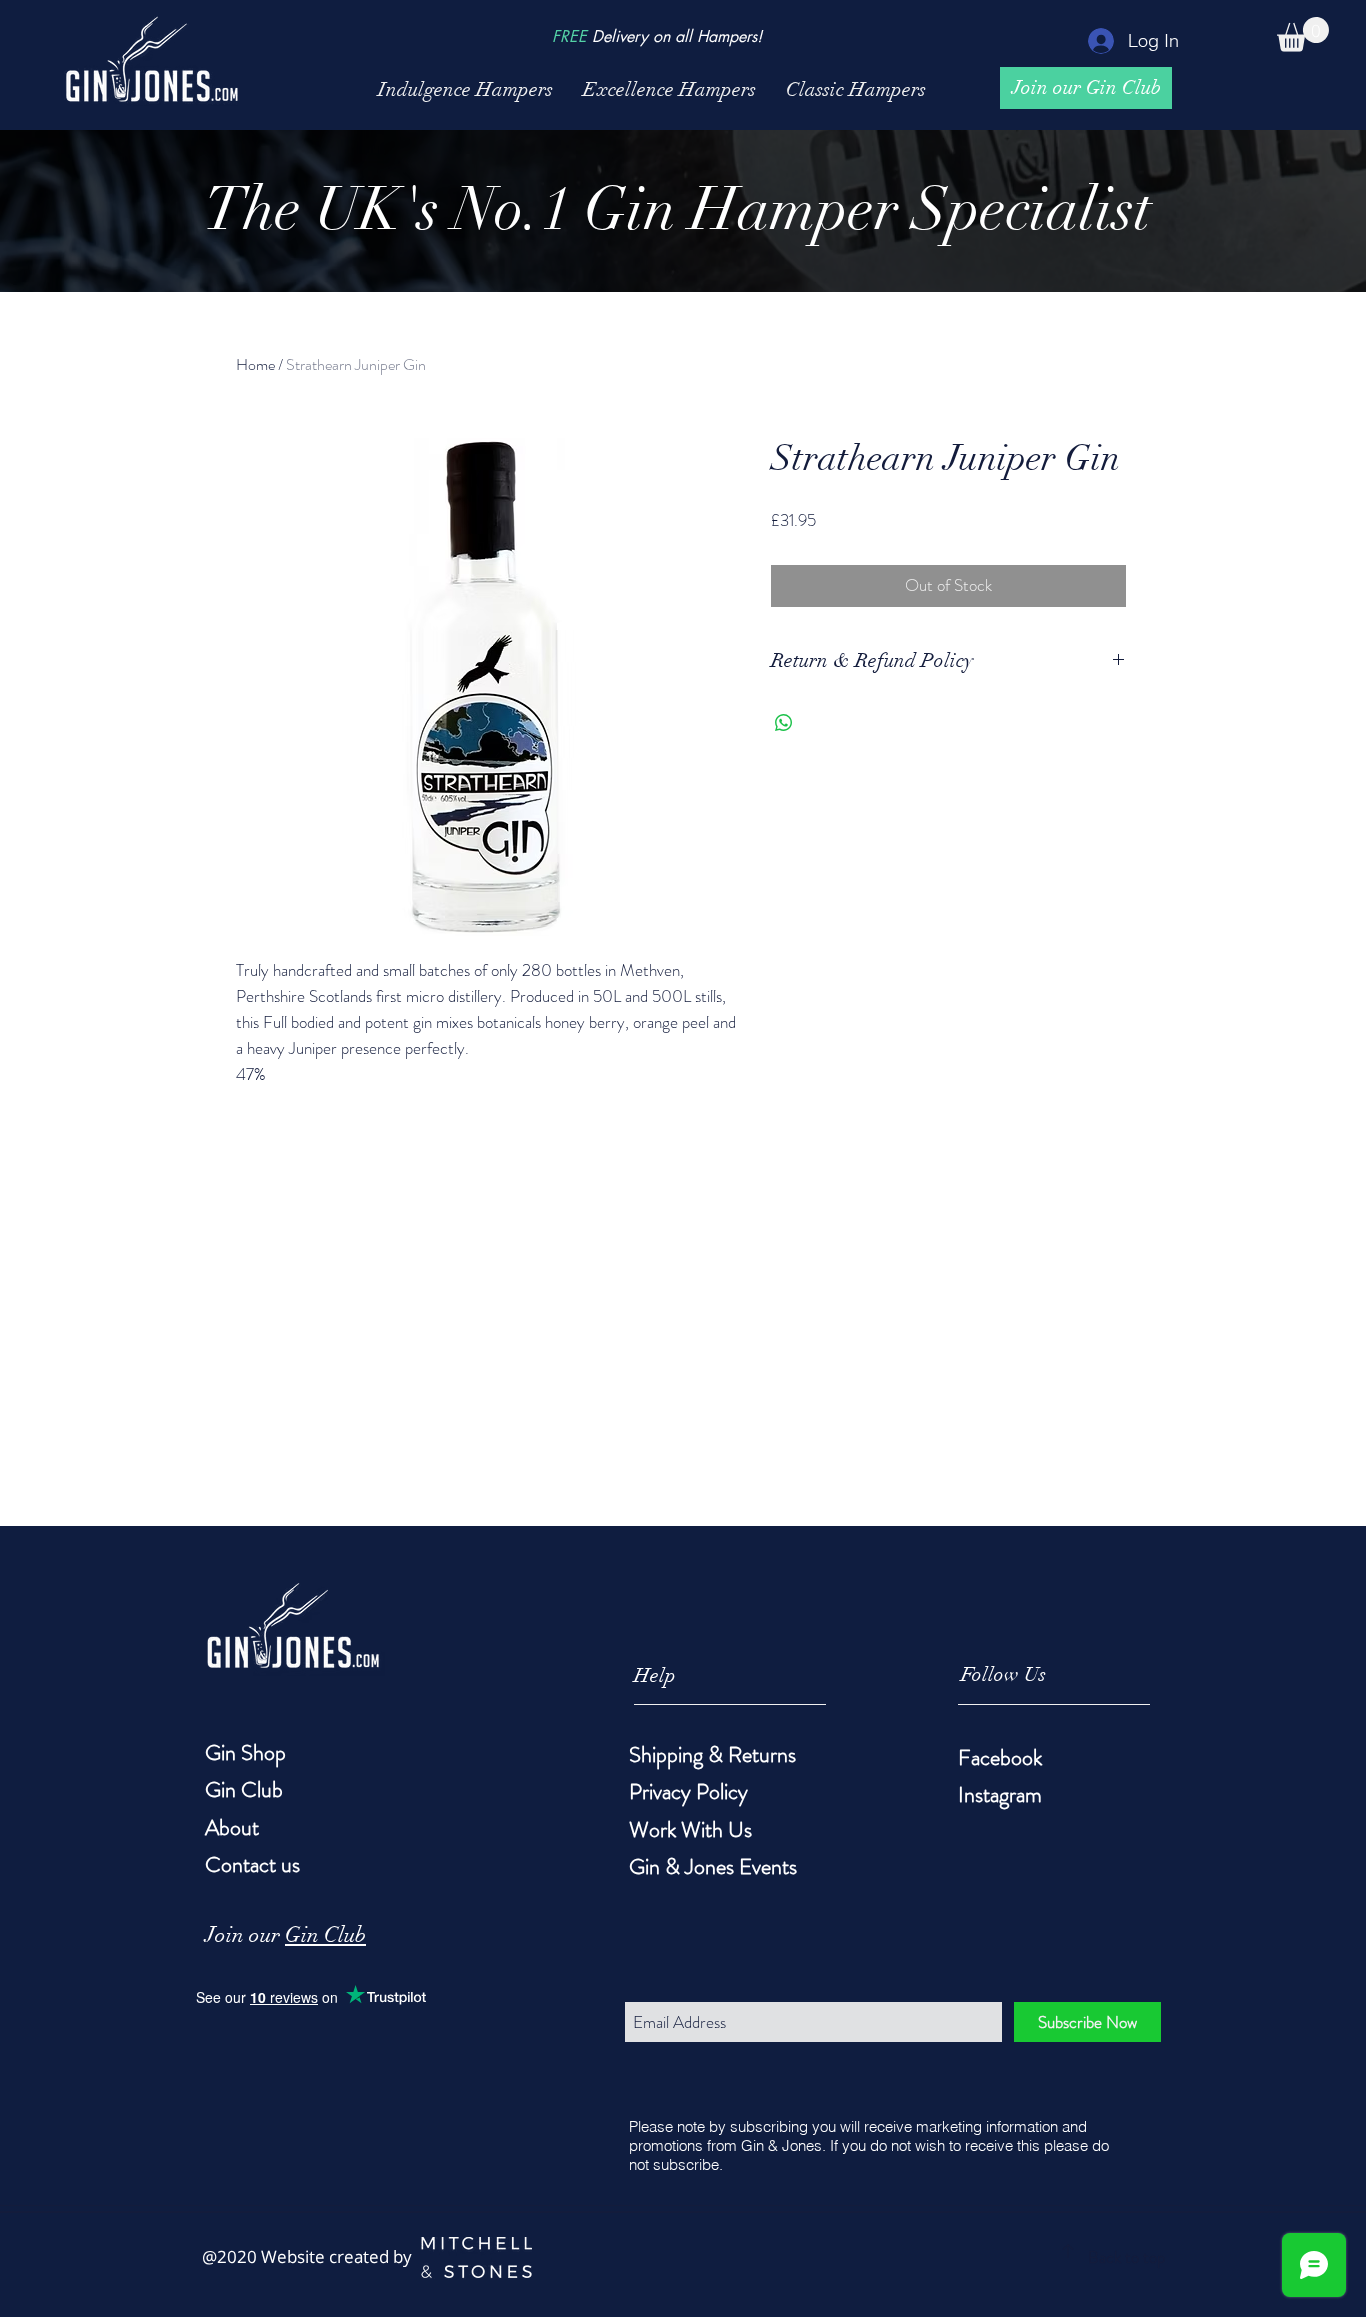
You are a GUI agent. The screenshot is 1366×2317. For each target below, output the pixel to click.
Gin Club (325, 1934)
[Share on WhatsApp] (784, 723)
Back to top (1126, 2257)
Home (255, 364)
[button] (1303, 34)
